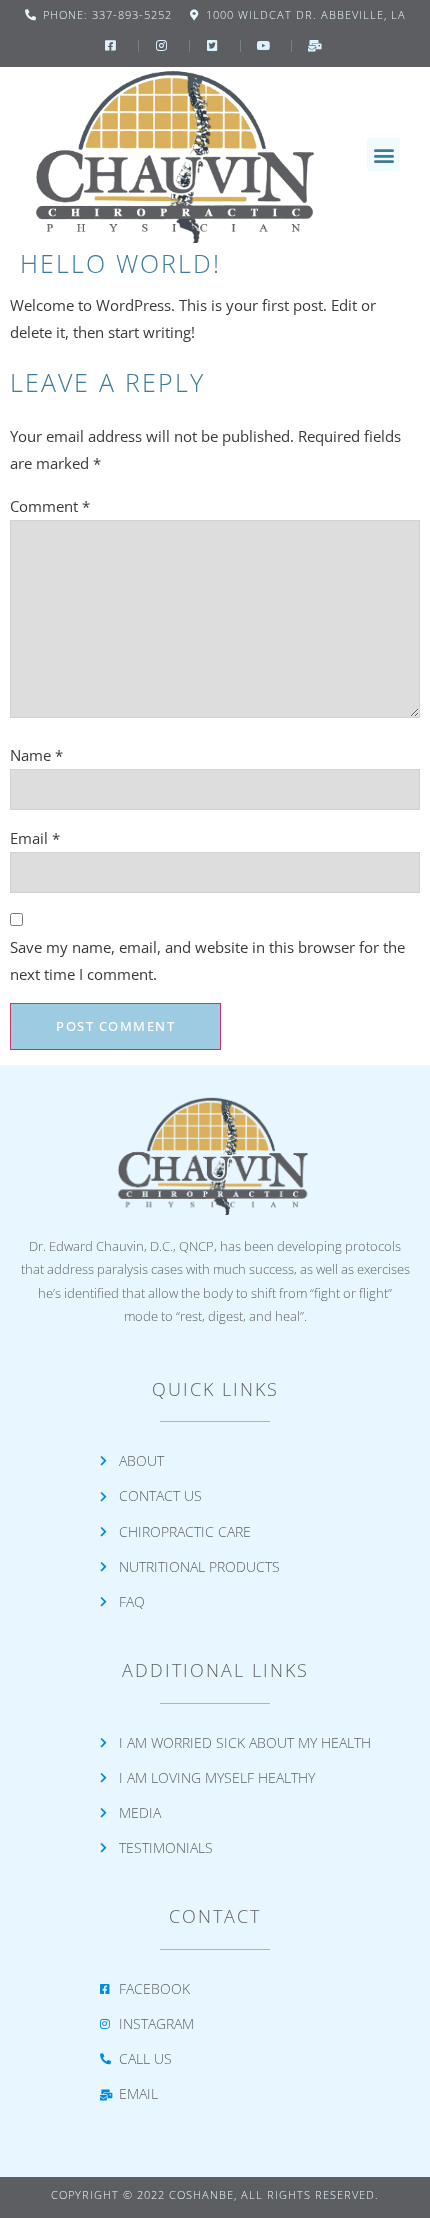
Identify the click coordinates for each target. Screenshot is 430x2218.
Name (36, 755)
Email (35, 838)
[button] (383, 154)
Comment (50, 506)
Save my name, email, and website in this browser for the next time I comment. (207, 960)
